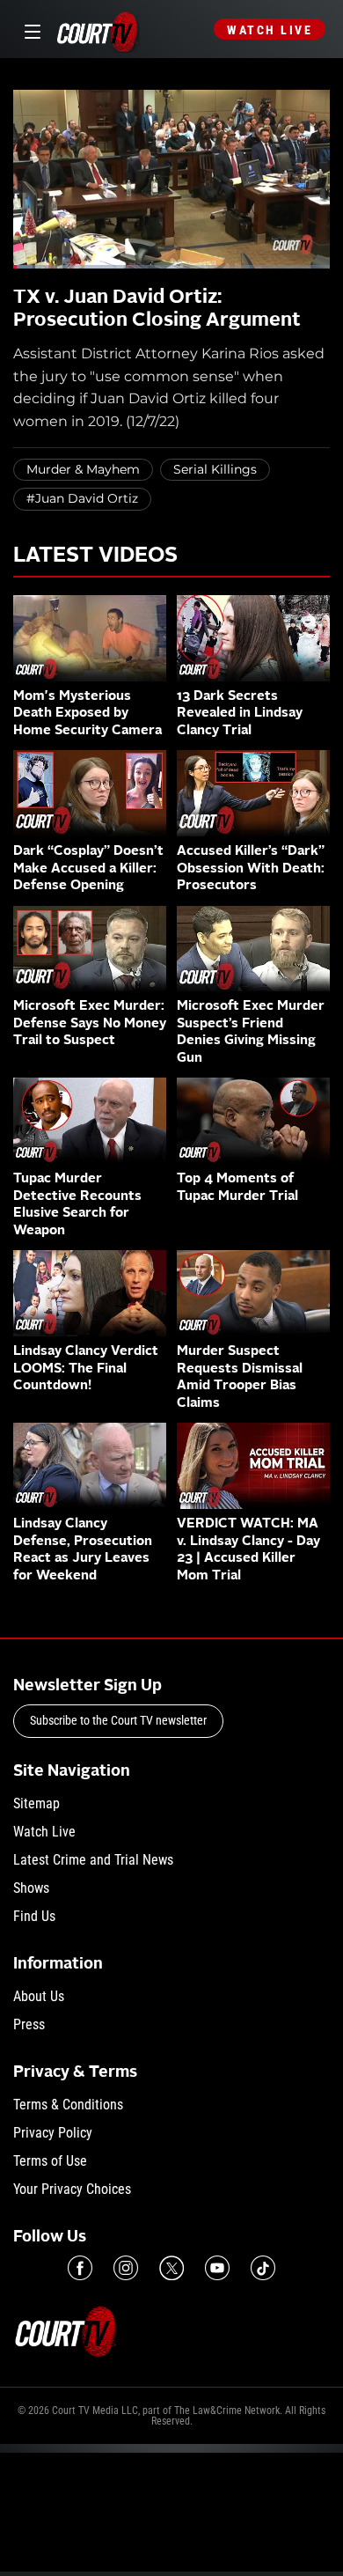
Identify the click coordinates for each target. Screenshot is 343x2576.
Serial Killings (215, 469)
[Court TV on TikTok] (263, 2268)
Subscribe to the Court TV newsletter (118, 1720)
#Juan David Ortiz (82, 498)
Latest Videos (95, 556)
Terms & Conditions (68, 2105)
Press (29, 2024)
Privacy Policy (53, 2133)
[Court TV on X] (171, 2268)
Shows (31, 1888)
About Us (39, 1996)
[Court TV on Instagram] (126, 2268)
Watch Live (270, 30)
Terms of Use (50, 2161)
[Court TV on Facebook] (80, 2268)
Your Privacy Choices (72, 2189)
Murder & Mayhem (83, 469)
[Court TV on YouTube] (217, 2268)
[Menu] (29, 29)
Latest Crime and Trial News (93, 1860)
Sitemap (36, 1803)
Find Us (34, 1916)
